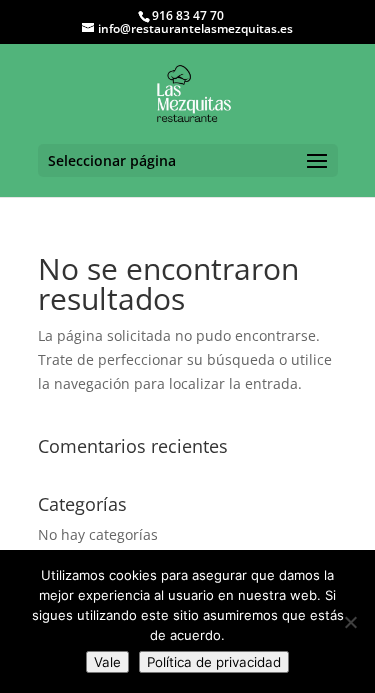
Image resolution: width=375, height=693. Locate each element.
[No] (350, 622)
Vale (107, 662)
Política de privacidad (214, 662)
